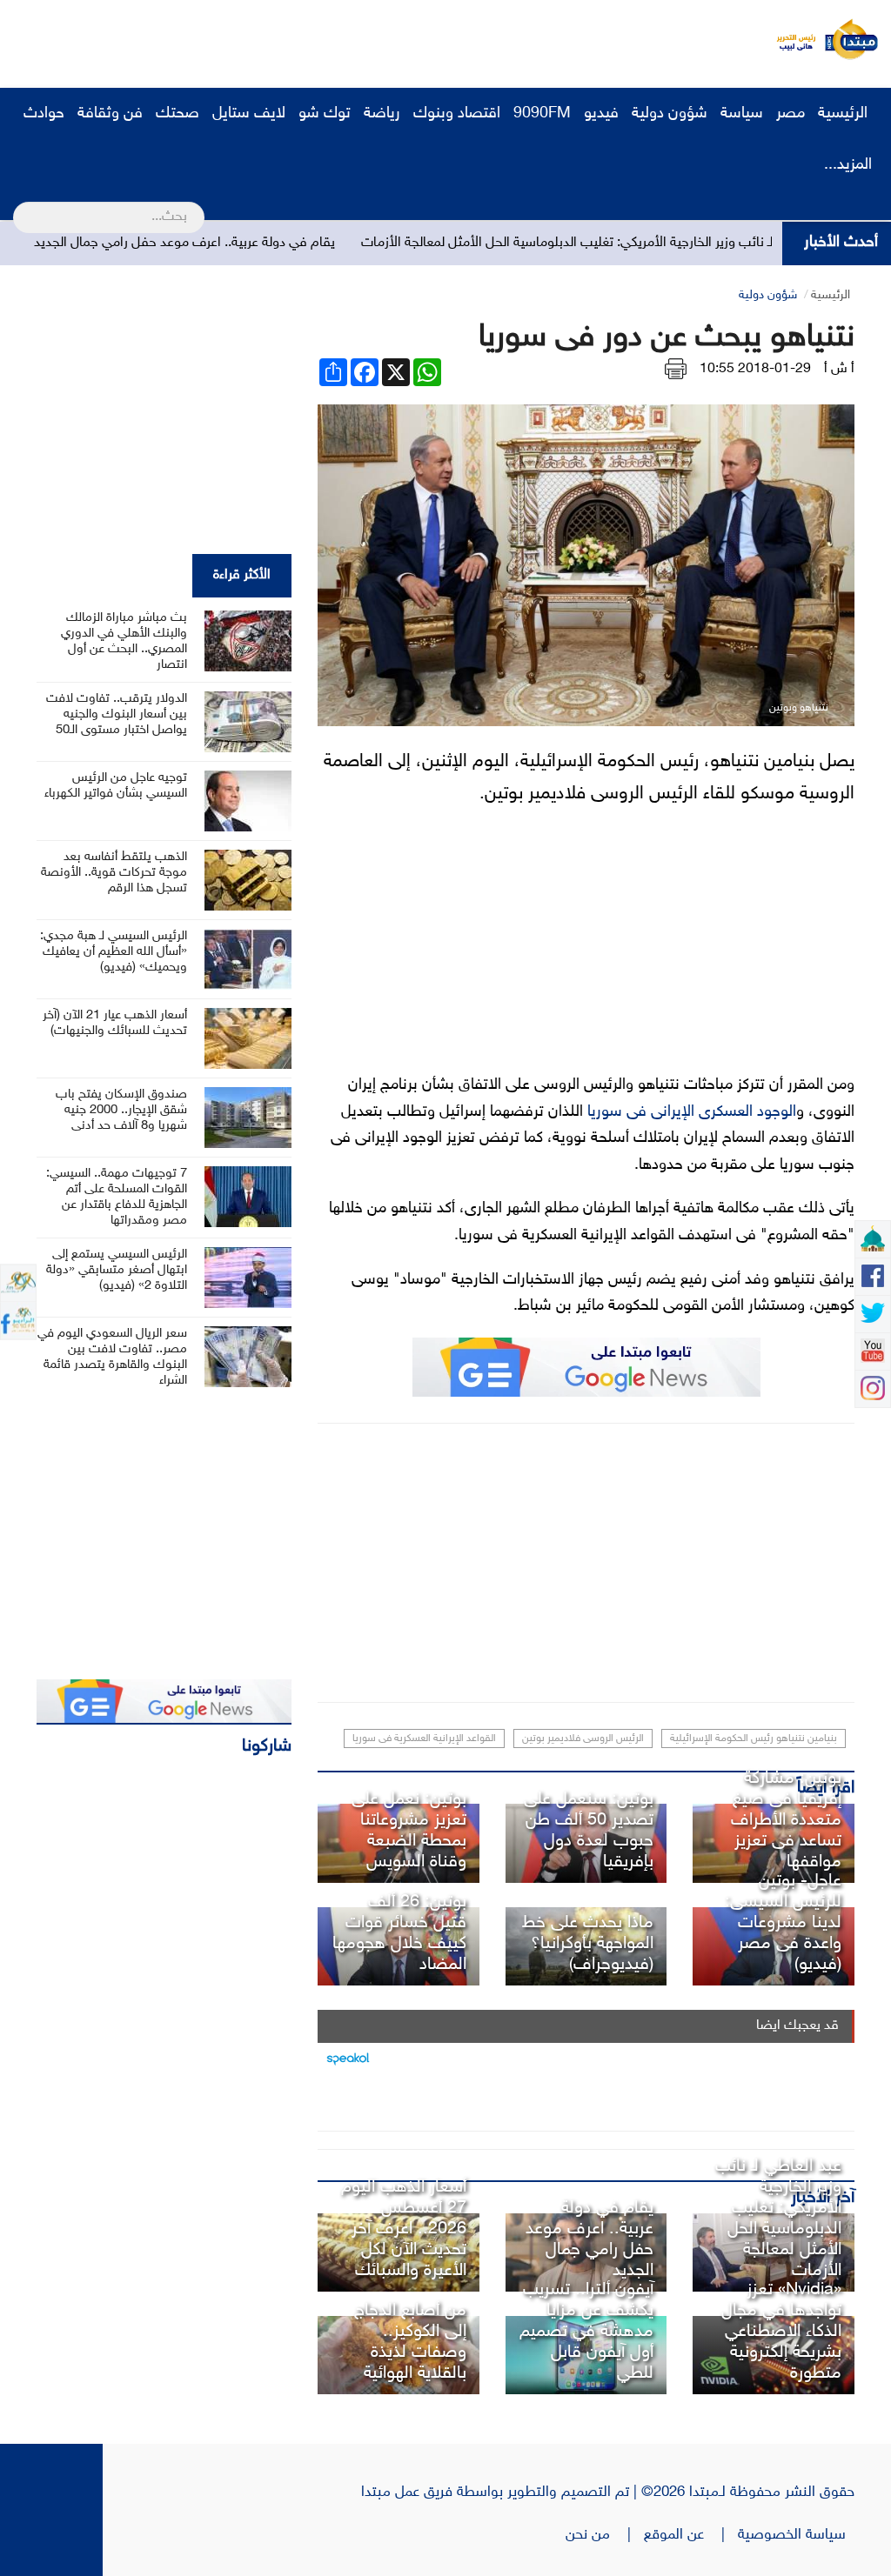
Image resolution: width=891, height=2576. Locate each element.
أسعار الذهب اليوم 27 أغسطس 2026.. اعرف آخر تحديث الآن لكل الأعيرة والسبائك (404, 2229)
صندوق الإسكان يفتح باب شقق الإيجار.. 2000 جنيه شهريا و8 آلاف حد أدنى (121, 1110)
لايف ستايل (249, 114)
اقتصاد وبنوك (457, 114)
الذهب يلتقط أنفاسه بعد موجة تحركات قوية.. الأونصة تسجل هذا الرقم (114, 873)
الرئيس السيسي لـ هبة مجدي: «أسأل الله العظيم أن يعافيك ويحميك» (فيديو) (114, 952)
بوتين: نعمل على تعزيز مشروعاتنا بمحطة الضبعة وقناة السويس (409, 1831)
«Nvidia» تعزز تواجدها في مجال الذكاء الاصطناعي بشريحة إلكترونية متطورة (781, 2332)
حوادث (44, 114)
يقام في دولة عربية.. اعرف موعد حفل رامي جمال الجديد (238, 243)
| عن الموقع (691, 2535)
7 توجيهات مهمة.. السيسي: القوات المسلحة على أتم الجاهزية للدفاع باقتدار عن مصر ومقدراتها (117, 1197)
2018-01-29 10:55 (755, 369)
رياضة (382, 114)
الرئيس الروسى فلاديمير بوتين (583, 1738)
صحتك (178, 114)
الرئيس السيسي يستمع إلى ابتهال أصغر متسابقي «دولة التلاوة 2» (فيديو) (117, 1270)
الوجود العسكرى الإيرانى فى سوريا (692, 1112)
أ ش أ (839, 369)
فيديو (601, 114)
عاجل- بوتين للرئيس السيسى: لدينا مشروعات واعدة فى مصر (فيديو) (783, 1923)
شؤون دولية (670, 114)
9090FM (542, 114)
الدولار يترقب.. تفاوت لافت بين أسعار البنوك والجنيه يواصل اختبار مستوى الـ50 (117, 714)
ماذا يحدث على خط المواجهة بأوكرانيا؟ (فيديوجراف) (588, 1944)
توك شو (325, 114)
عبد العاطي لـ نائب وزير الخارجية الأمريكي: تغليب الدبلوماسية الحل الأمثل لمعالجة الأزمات (652, 243)
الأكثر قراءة (242, 575)
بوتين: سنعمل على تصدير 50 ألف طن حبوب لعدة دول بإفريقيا (589, 1831)
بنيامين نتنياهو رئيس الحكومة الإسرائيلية (754, 1738)
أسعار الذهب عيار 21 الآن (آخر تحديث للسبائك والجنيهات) (115, 1023)
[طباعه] (676, 369)
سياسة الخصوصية (796, 2535)
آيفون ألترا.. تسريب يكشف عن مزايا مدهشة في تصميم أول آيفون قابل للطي (586, 2332)
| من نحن (605, 2535)
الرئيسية (845, 114)
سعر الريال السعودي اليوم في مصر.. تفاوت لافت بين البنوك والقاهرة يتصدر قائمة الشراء (112, 1357)
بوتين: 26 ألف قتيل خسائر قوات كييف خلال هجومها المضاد (399, 1933)
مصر (791, 114)
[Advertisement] (326, 39)
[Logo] (791, 39)
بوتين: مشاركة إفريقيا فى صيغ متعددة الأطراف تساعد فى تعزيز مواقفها (786, 1820)
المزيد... (848, 165)
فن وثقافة (110, 114)
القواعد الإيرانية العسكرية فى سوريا (424, 1738)
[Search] (20, 206)
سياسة (742, 114)
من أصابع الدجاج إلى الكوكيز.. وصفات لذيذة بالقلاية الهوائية (410, 2342)
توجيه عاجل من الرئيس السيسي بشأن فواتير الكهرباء (116, 786)
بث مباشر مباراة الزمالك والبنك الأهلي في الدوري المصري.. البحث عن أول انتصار (124, 641)
